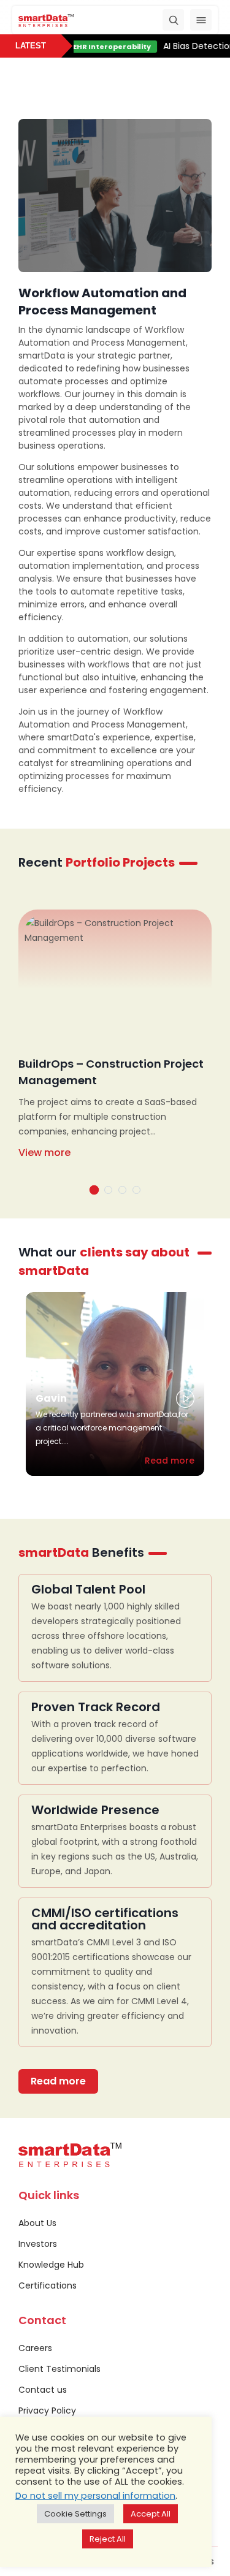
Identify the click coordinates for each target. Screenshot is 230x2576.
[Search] (173, 20)
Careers (35, 2348)
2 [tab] (108, 1190)
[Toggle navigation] (201, 20)
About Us (37, 2223)
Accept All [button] (151, 2514)
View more (44, 1153)
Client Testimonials (59, 2369)
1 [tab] (94, 1190)
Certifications (48, 2285)
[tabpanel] (115, 1046)
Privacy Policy (47, 2411)
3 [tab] (122, 1190)
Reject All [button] (108, 2539)
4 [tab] (136, 1190)
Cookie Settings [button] (75, 2514)
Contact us (43, 2390)
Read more (170, 1461)
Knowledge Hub (51, 2265)
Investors (38, 2244)
